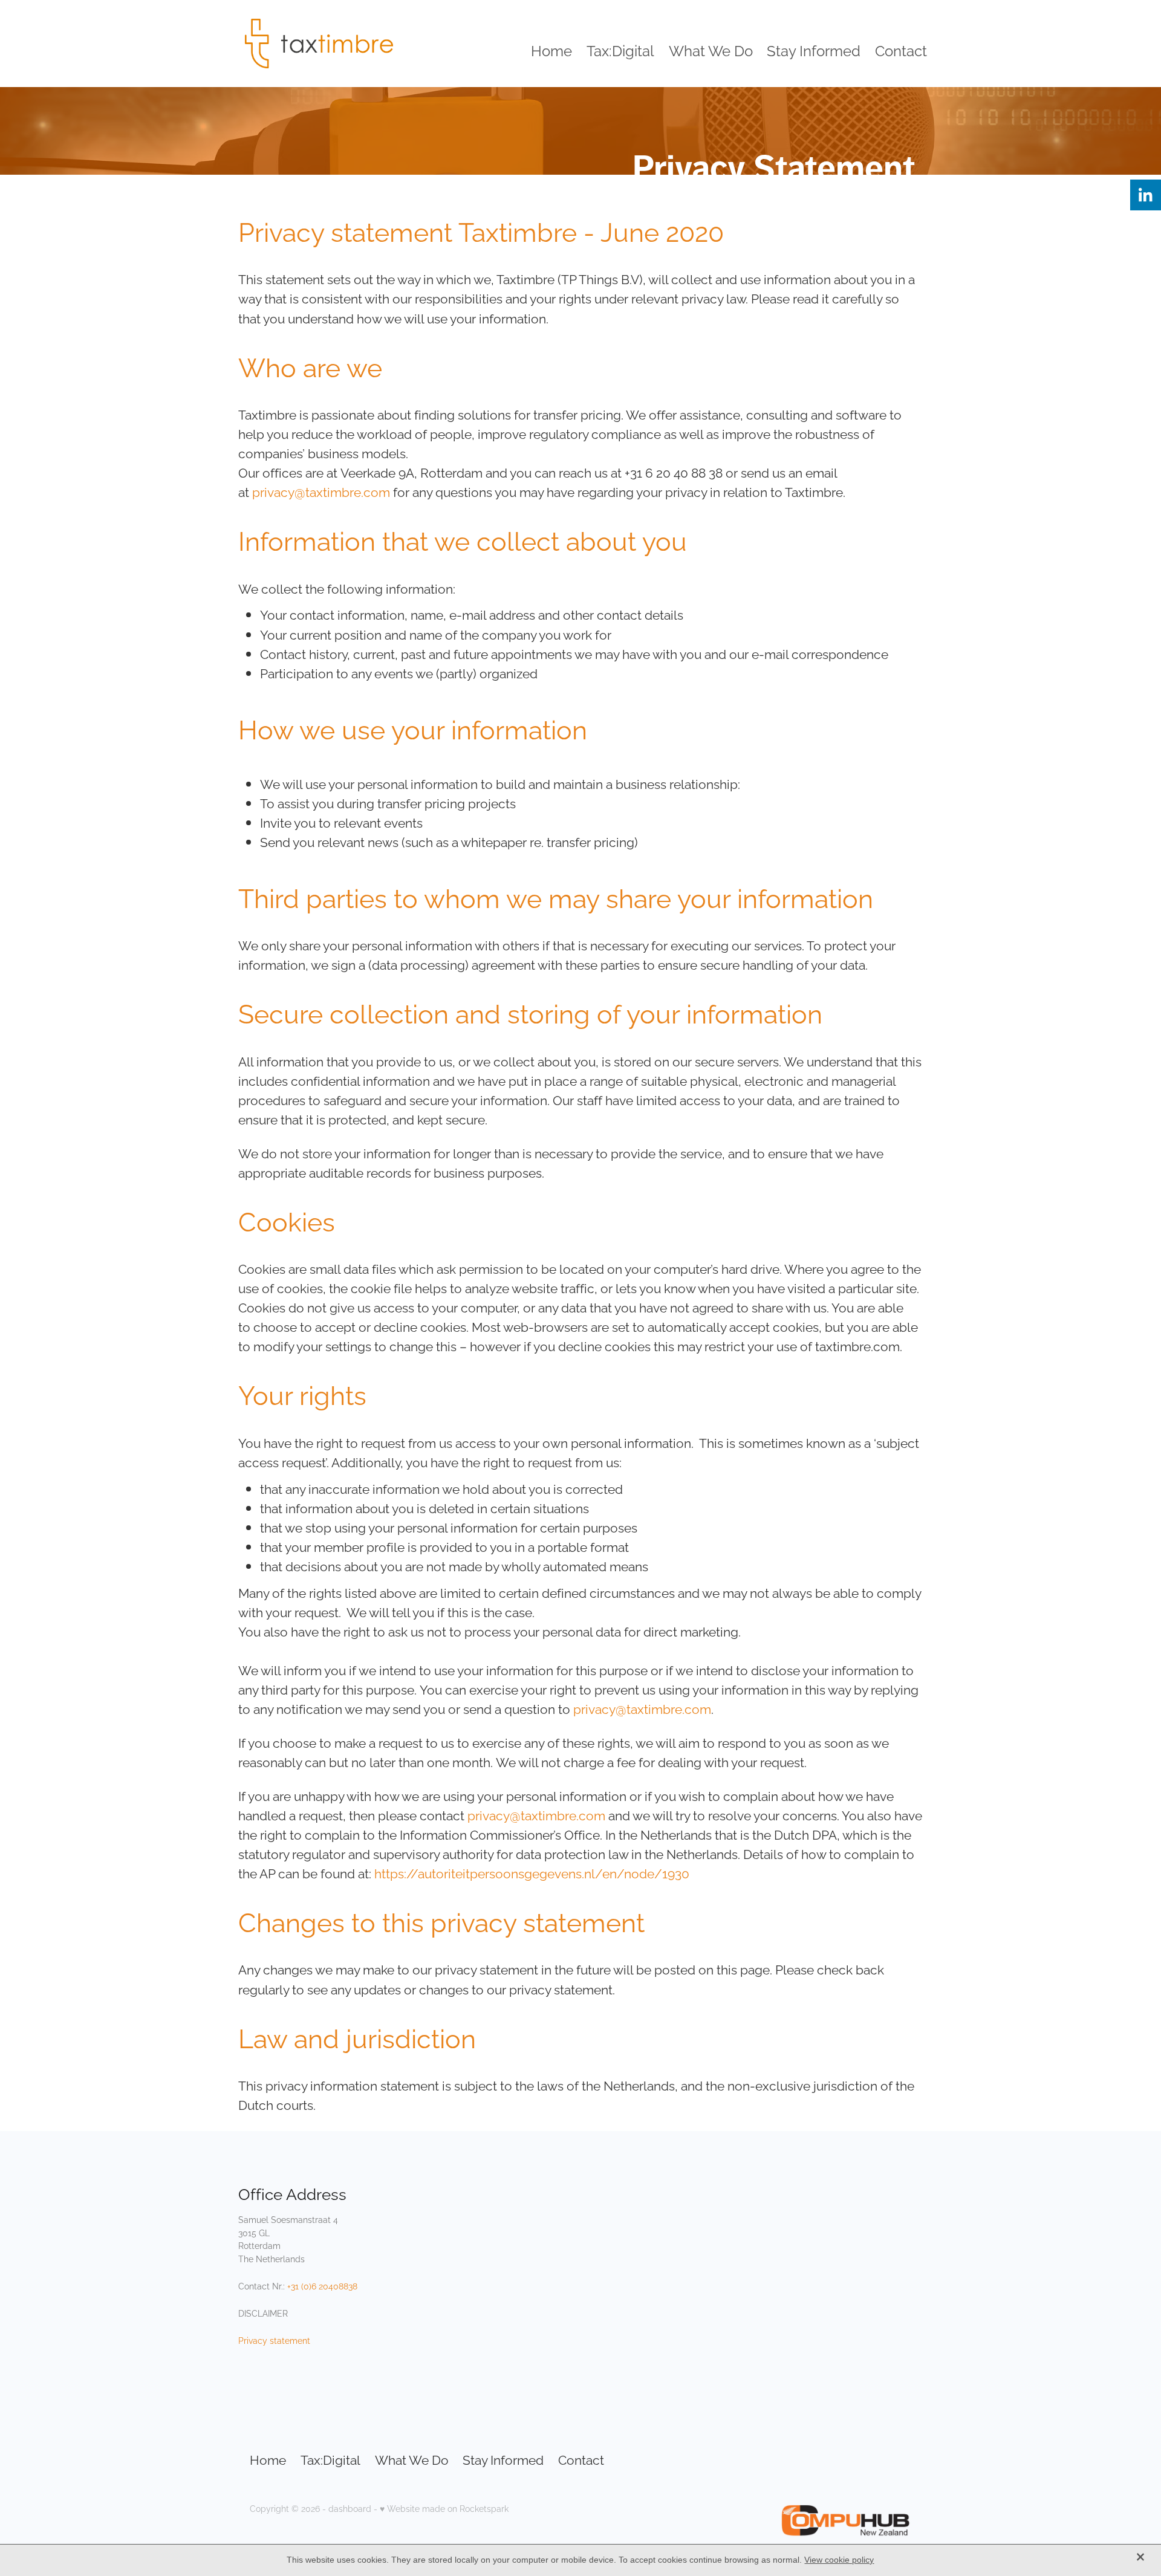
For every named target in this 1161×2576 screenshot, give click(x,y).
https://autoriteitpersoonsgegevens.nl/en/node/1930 (532, 1872)
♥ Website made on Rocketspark (444, 2508)
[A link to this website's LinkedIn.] (1146, 195)
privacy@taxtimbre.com (321, 491)
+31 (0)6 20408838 (322, 2286)
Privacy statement (274, 2340)
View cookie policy (839, 2560)
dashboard (350, 2508)
